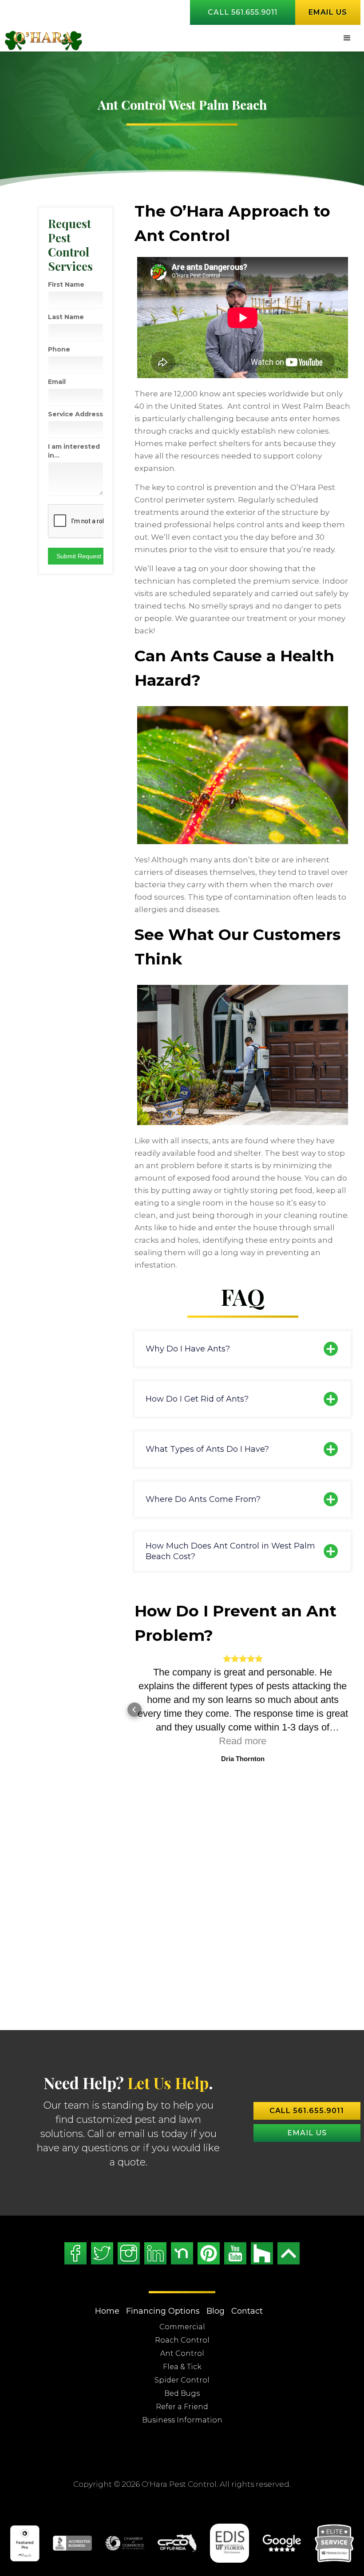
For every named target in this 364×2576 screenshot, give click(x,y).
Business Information (182, 2379)
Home (107, 2270)
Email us (328, 12)
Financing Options (163, 2270)
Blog (216, 2270)
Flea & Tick (182, 2325)
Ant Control (182, 2312)
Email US (307, 2092)
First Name (66, 284)
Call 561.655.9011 (243, 12)
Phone (59, 349)
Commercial (182, 2286)
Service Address (75, 414)
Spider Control (182, 2339)
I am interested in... (74, 451)
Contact (247, 2270)
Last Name (66, 317)
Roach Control (182, 2299)
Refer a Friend (182, 2365)
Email (57, 382)
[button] (347, 38)
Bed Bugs (182, 2352)
